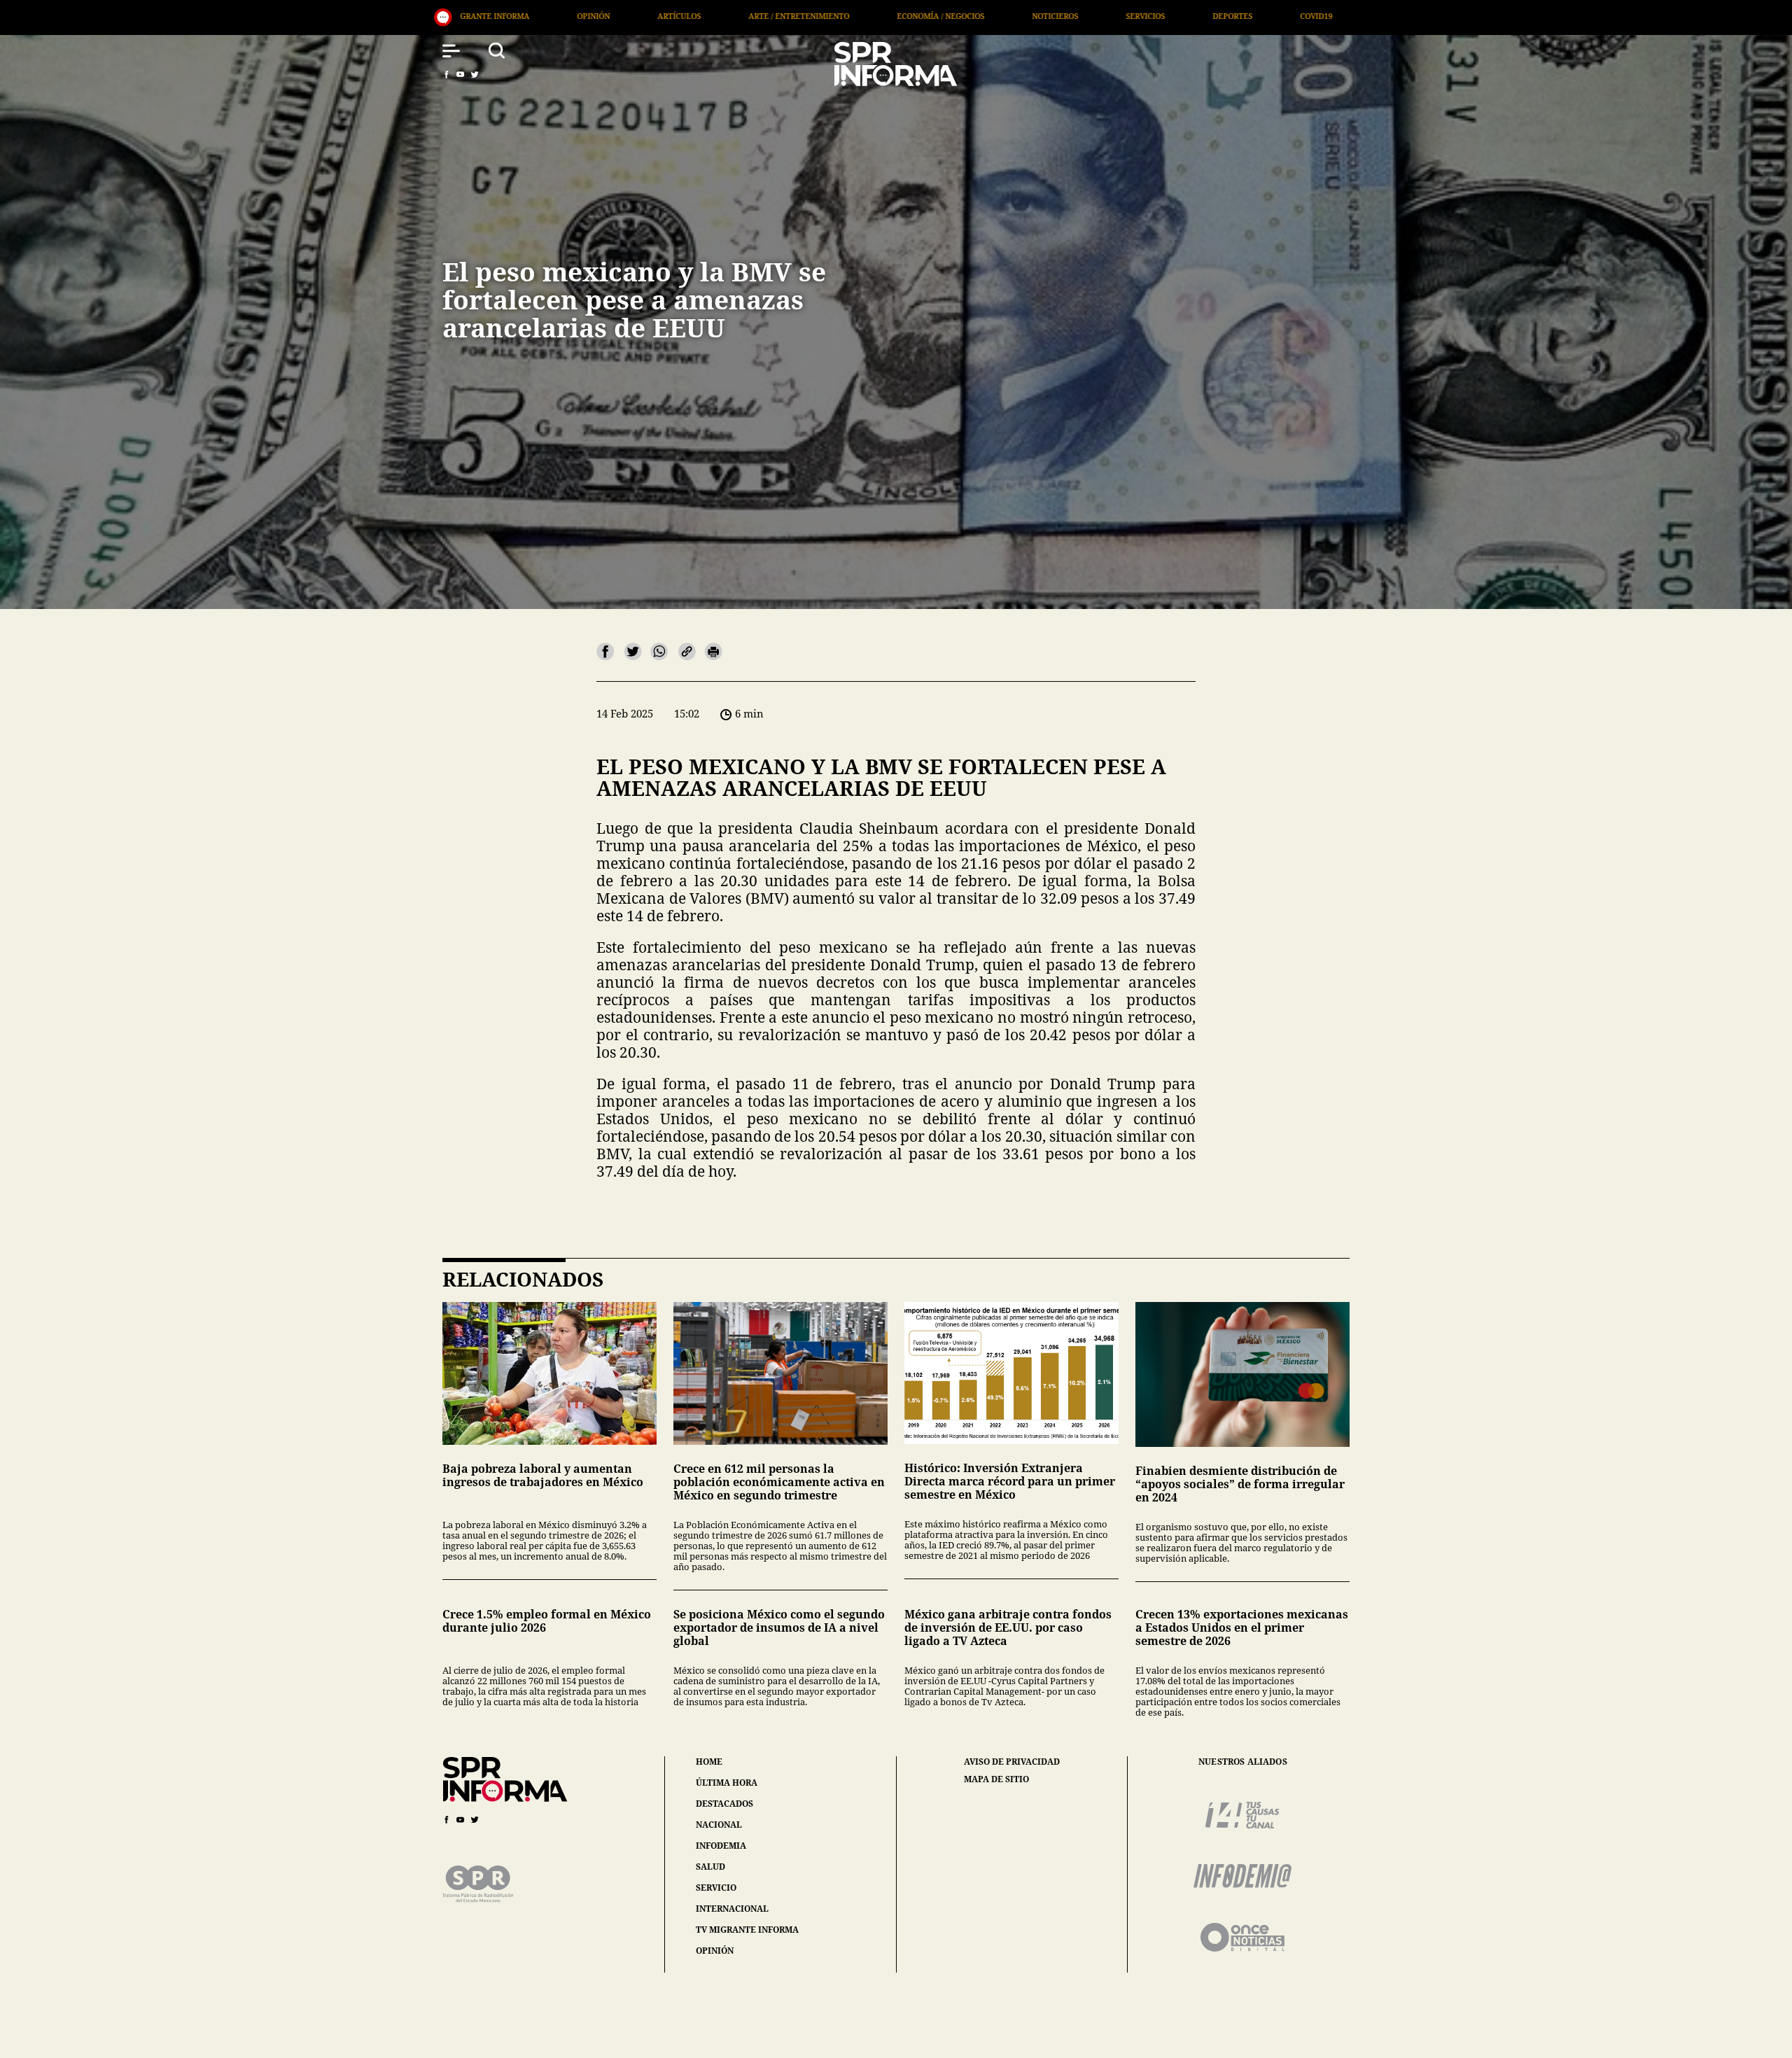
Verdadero (1024, 16)
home (709, 1762)
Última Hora (1122, 16)
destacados (724, 1804)
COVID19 (937, 16)
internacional (732, 1909)
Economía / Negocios (561, 16)
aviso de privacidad (1012, 1762)
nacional (719, 1825)
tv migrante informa (747, 1930)
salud (710, 1867)
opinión (715, 1951)
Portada (1215, 16)
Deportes (853, 16)
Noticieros (675, 16)
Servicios (766, 16)
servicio (716, 1888)
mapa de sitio (996, 1779)
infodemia (721, 1846)
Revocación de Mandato (1333, 16)
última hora (727, 1783)
